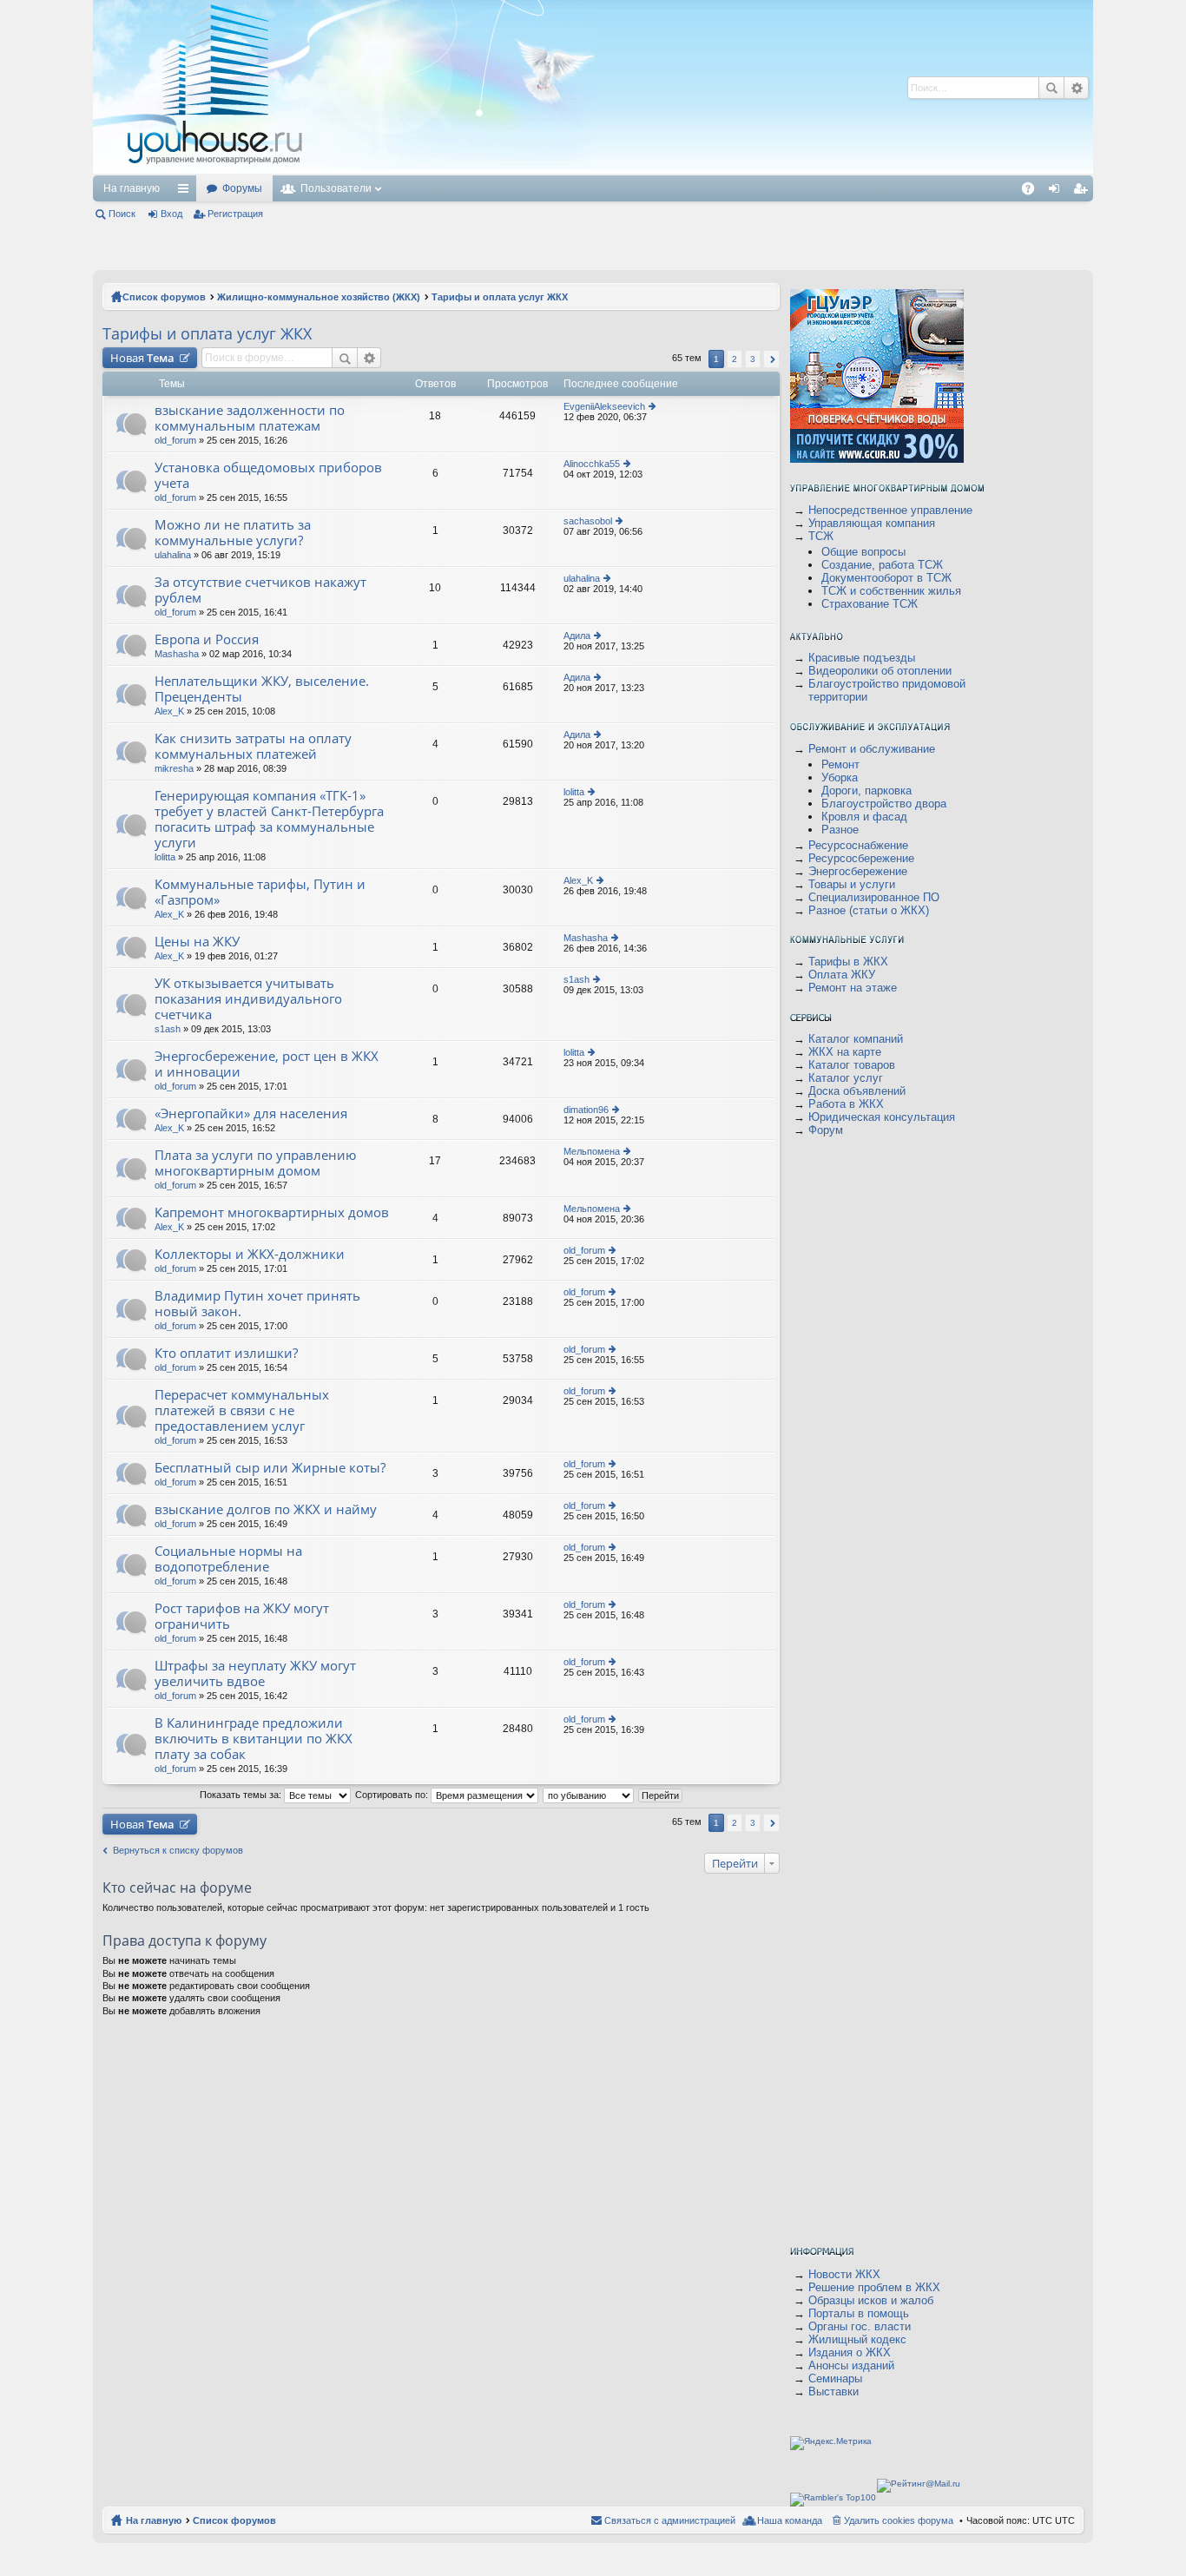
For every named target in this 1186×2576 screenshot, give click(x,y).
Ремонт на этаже (853, 988)
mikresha (174, 768)
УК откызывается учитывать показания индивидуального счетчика (248, 999)
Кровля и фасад (864, 817)
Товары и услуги (852, 884)
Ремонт (840, 764)
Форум (826, 1130)
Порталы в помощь (859, 2313)
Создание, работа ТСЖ (882, 565)
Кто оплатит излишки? (226, 1353)
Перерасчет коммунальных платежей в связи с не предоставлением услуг (242, 1410)
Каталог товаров (852, 1065)
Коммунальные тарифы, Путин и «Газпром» (260, 892)
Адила (577, 636)
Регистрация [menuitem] (1084, 192)
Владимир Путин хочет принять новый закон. (257, 1304)
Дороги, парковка (866, 791)
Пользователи (336, 188)
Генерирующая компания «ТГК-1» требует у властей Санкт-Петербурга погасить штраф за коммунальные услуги (269, 819)
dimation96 (586, 1110)
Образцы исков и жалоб (871, 2300)
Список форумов (164, 297)
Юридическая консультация (882, 1117)
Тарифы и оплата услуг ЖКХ (500, 297)
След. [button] (771, 359)
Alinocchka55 (592, 464)
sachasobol (588, 521)
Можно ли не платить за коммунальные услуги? (233, 533)
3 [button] (753, 359)
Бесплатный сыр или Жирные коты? (270, 1468)
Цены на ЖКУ (197, 942)
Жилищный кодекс (857, 2339)
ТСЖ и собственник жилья (891, 591)
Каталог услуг (846, 1078)
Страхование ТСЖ (870, 604)
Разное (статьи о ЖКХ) (869, 910)
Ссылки (187, 192)
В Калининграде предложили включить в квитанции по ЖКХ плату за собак (254, 1739)
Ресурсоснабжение (858, 845)
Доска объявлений (857, 1091)
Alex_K (169, 711)
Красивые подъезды (862, 658)
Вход (171, 214)
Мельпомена (592, 1151)
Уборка (840, 777)
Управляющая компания (872, 523)
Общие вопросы (863, 552)
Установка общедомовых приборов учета (268, 475)
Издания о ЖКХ (850, 2352)
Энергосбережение (858, 871)
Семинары (835, 2378)
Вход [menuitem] (1058, 192)
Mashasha (177, 654)
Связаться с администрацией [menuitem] (670, 2520)
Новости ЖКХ (844, 2274)
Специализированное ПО (874, 897)
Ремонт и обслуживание (872, 749)
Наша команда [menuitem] (790, 2520)
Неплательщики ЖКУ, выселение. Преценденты (262, 689)
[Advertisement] (625, 87)
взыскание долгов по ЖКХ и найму (266, 1509)
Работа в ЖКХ (846, 1104)
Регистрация (235, 214)
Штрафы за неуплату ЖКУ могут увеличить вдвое (255, 1673)
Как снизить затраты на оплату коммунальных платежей (253, 746)
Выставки (833, 2392)
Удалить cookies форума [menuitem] (899, 2520)
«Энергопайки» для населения (251, 1113)
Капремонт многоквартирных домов (272, 1212)
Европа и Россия (207, 639)
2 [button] (735, 359)
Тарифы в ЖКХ (848, 962)
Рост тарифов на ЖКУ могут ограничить (242, 1616)
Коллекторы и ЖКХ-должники (250, 1254)
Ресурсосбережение (861, 858)
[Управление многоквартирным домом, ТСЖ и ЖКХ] (344, 171)
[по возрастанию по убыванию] (589, 1795)
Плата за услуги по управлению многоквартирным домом (255, 1163)
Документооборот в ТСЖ (886, 578)
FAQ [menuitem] (1034, 192)
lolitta (165, 857)
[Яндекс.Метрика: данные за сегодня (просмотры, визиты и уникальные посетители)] (831, 2443)
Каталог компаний (856, 1039)
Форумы (242, 188)
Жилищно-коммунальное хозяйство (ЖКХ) (319, 297)
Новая (142, 358)
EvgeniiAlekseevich (604, 406)
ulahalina (173, 555)
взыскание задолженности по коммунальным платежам (250, 418)
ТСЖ (821, 536)
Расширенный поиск (1076, 88)
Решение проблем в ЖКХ (874, 2287)
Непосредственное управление (890, 510)
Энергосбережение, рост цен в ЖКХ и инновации (267, 1064)
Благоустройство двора (884, 804)
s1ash (168, 1029)
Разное (840, 830)
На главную (132, 188)
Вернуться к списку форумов (178, 1850)
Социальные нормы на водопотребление (228, 1559)
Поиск (1051, 88)
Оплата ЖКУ (842, 975)
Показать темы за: (242, 1795)
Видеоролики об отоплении (880, 671)
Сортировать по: (393, 1795)
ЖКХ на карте (845, 1052)
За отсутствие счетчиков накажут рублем (260, 590)
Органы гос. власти (860, 2326)
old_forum (175, 440)
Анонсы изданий (851, 2365)
